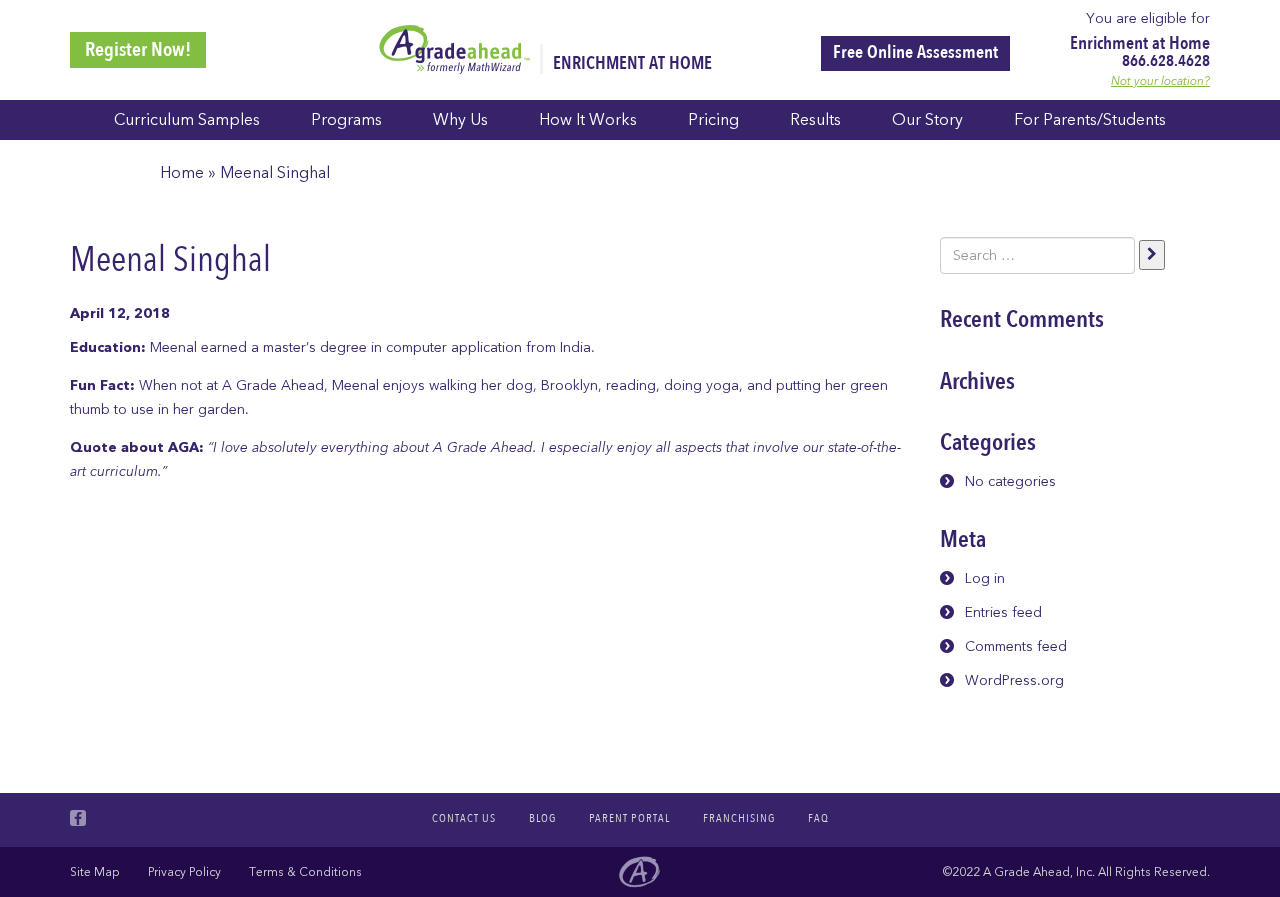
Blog (542, 818)
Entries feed (1003, 612)
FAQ (818, 818)
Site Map (95, 872)
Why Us (460, 120)
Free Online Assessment (915, 52)
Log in (985, 578)
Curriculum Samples (187, 120)
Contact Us (464, 818)
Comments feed (1016, 646)
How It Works (588, 120)
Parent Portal (629, 818)
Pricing (713, 120)
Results (815, 120)
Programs (346, 120)
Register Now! (138, 49)
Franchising (739, 818)
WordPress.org (1014, 680)
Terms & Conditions (305, 872)
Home (182, 173)
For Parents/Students (1090, 120)
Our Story (927, 120)
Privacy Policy (184, 872)
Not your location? (1160, 81)
